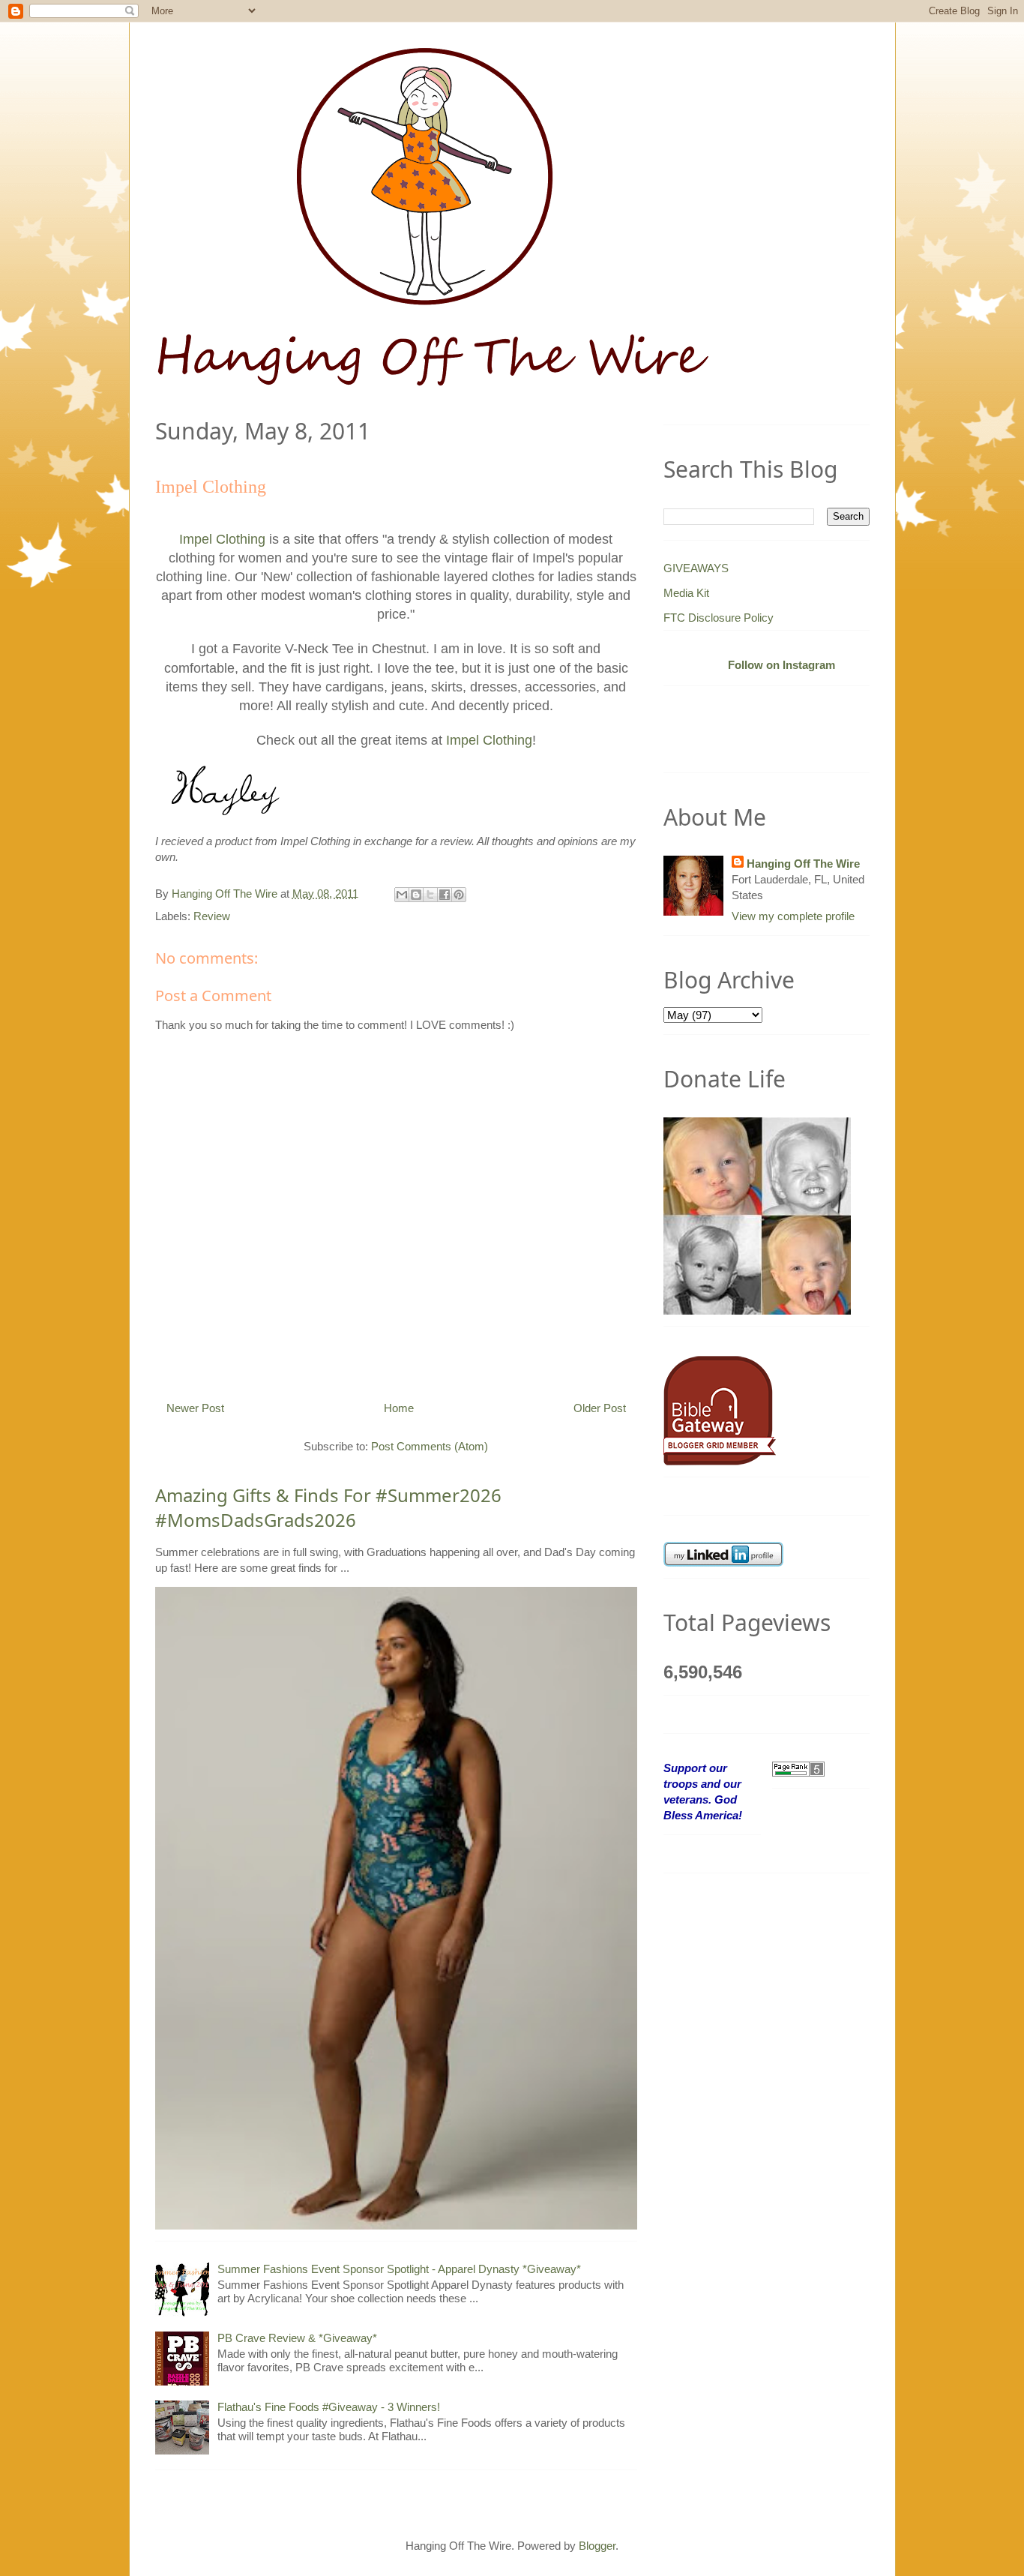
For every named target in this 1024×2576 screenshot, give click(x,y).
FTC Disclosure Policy (719, 618)
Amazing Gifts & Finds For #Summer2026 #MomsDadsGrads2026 (328, 1508)
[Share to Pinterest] (459, 895)
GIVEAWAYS (696, 568)
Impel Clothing (222, 539)
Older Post (600, 1408)
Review (212, 916)
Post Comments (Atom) (430, 1446)
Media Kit (686, 593)
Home (399, 1408)
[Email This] (402, 895)
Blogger (597, 2546)
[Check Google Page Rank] (798, 1768)
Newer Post (195, 1408)
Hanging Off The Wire (803, 864)
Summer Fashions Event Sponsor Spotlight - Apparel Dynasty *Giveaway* (399, 2269)
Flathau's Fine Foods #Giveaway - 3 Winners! (329, 2407)
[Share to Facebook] (445, 895)
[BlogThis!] (416, 895)
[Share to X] (430, 895)
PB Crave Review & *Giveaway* (297, 2338)
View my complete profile (793, 916)
